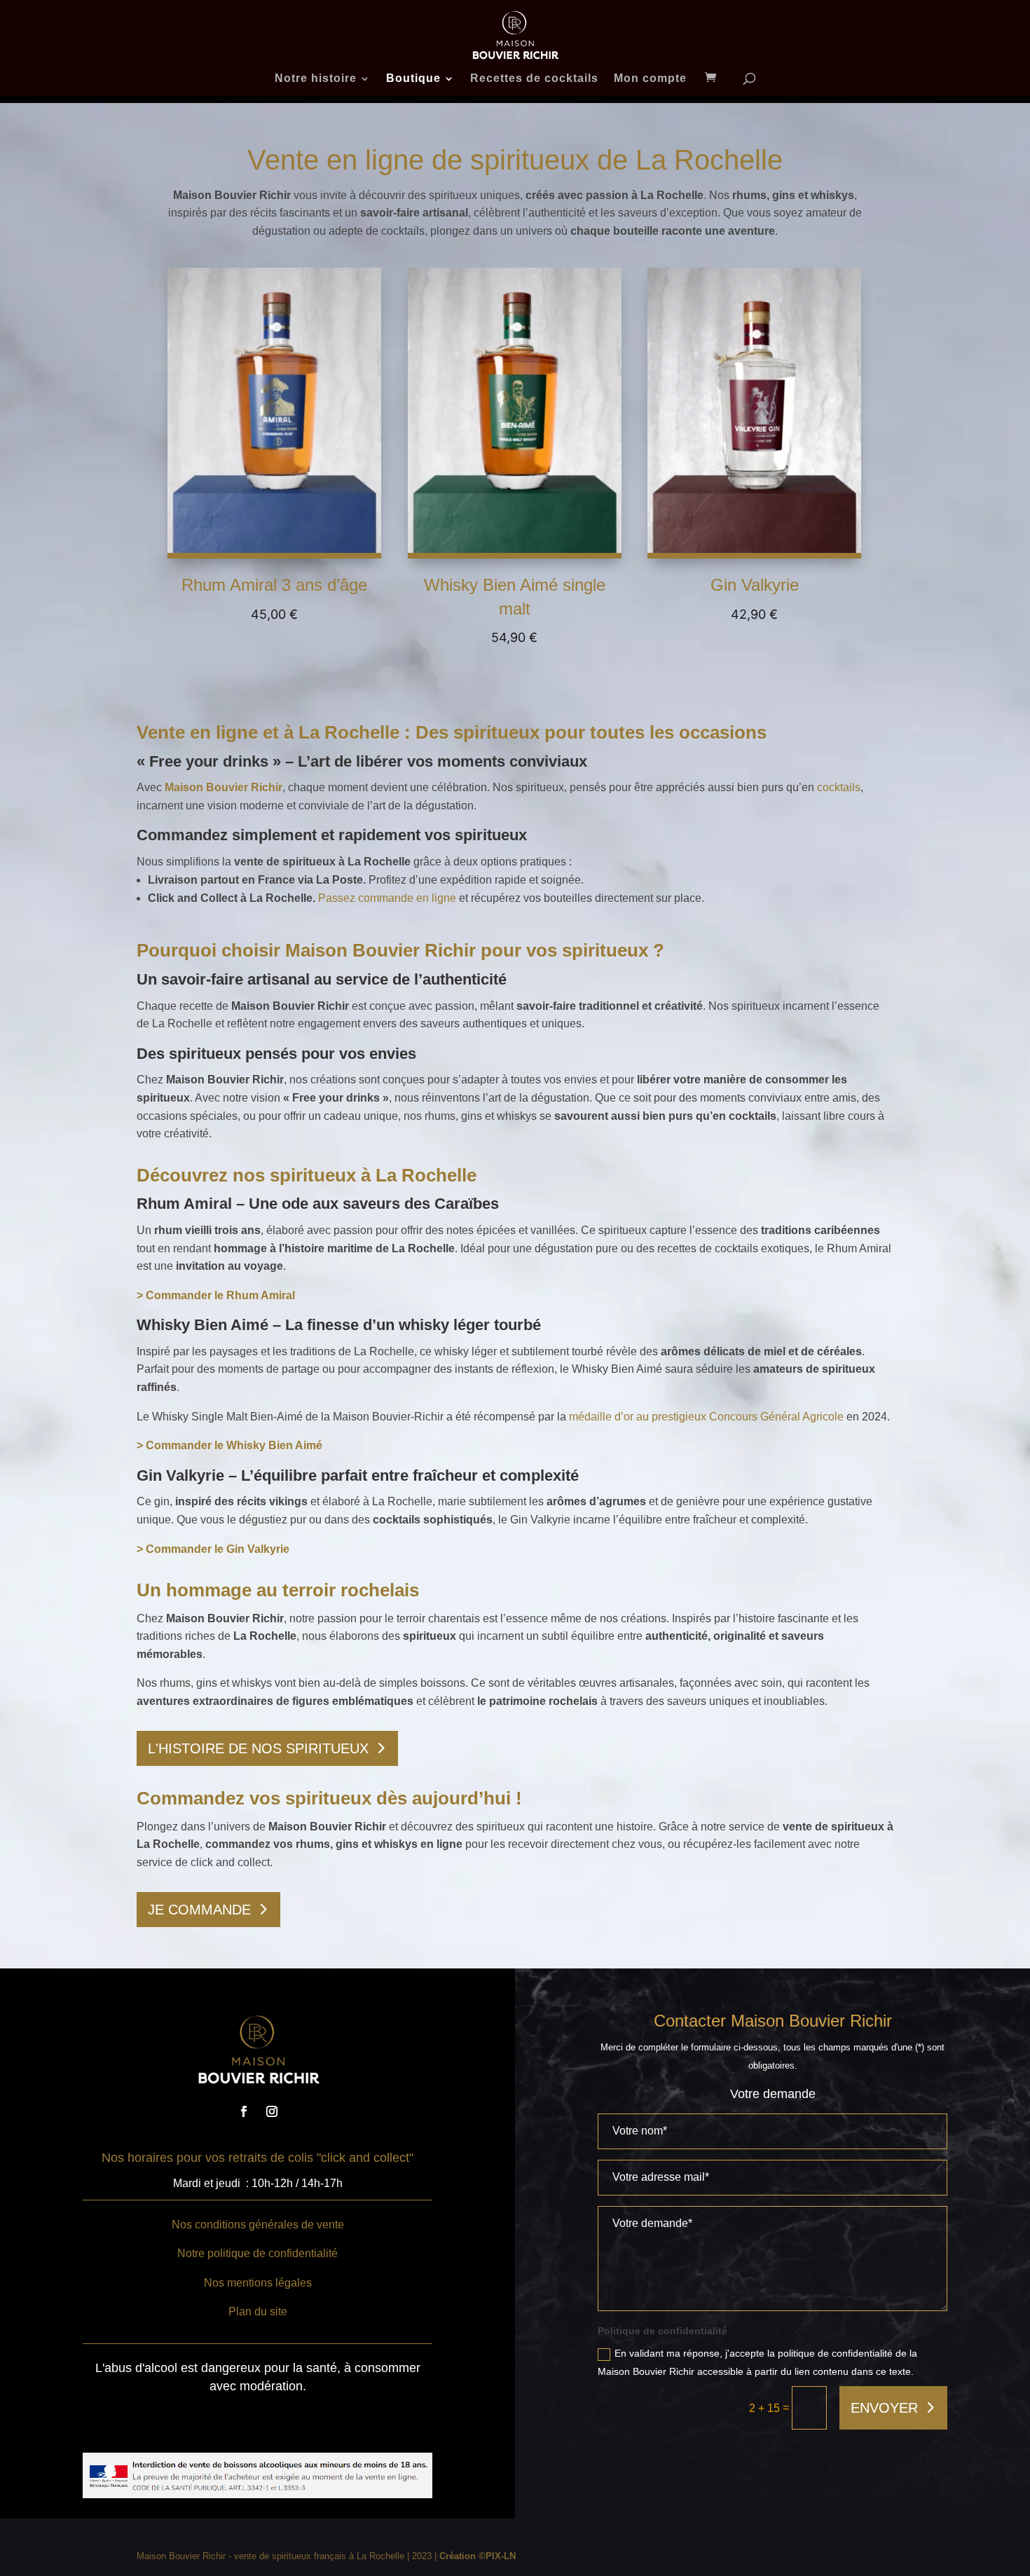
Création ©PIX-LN (478, 2556)
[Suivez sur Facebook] (244, 2111)
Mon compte (650, 79)
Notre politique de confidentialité (257, 2253)
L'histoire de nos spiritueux (258, 1748)
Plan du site (258, 2311)
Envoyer (884, 2408)
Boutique (413, 79)
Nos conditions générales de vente (258, 2225)
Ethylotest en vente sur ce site (248, 2424)
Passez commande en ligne (387, 898)
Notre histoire (316, 79)
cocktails (839, 787)
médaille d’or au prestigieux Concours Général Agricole (706, 1417)
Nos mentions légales (258, 2283)
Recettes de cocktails (534, 79)
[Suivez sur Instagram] (272, 2111)
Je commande (199, 1910)
